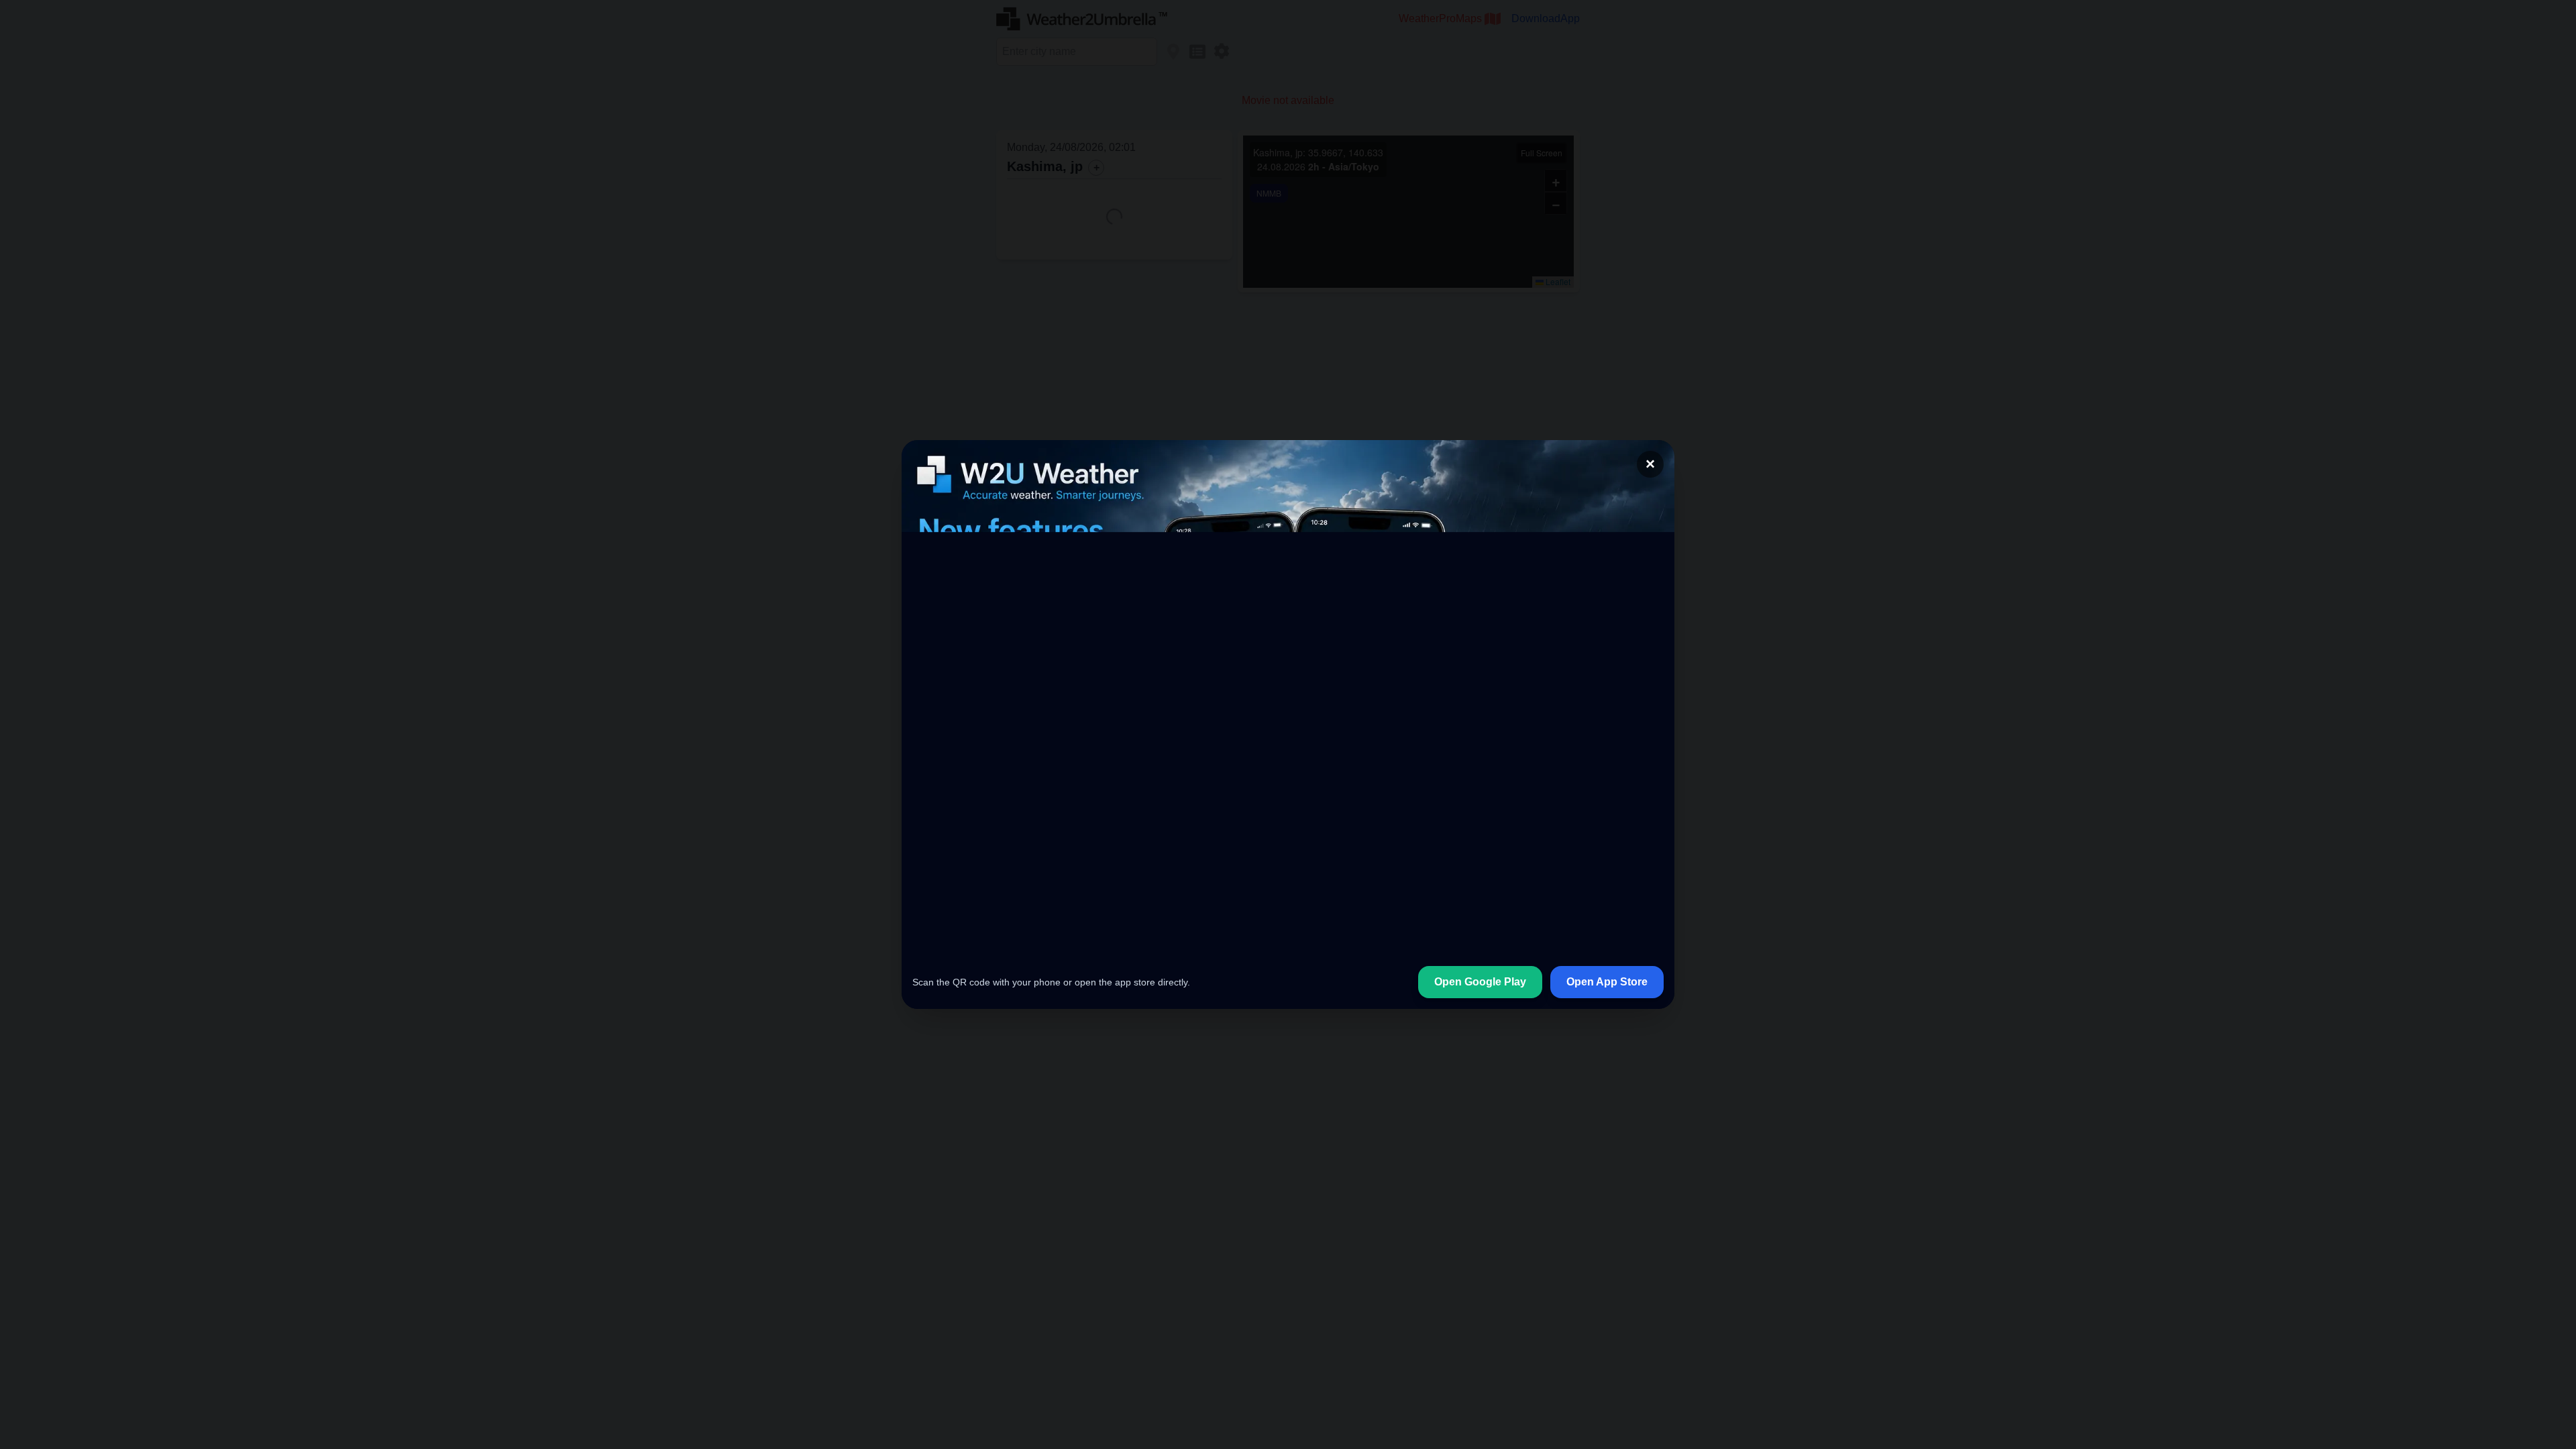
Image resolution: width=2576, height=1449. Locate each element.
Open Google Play (1480, 982)
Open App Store (1607, 982)
